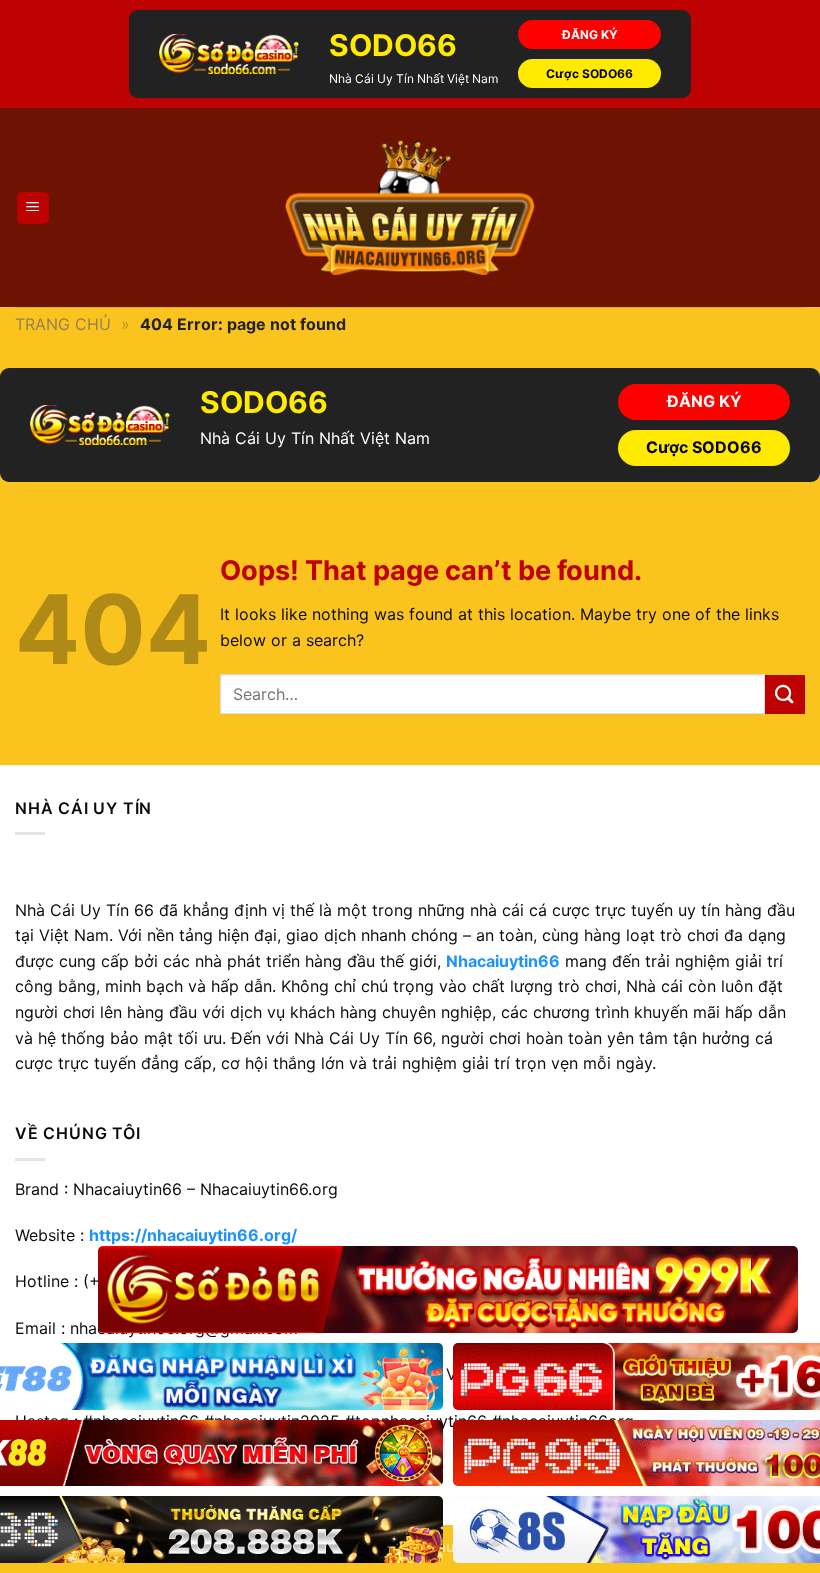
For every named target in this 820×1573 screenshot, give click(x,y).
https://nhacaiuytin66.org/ (193, 1235)
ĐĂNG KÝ (590, 34)
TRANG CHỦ (63, 324)
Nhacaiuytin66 (503, 961)
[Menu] (33, 208)
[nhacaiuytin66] (410, 207)
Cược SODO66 (589, 73)
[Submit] (785, 694)
